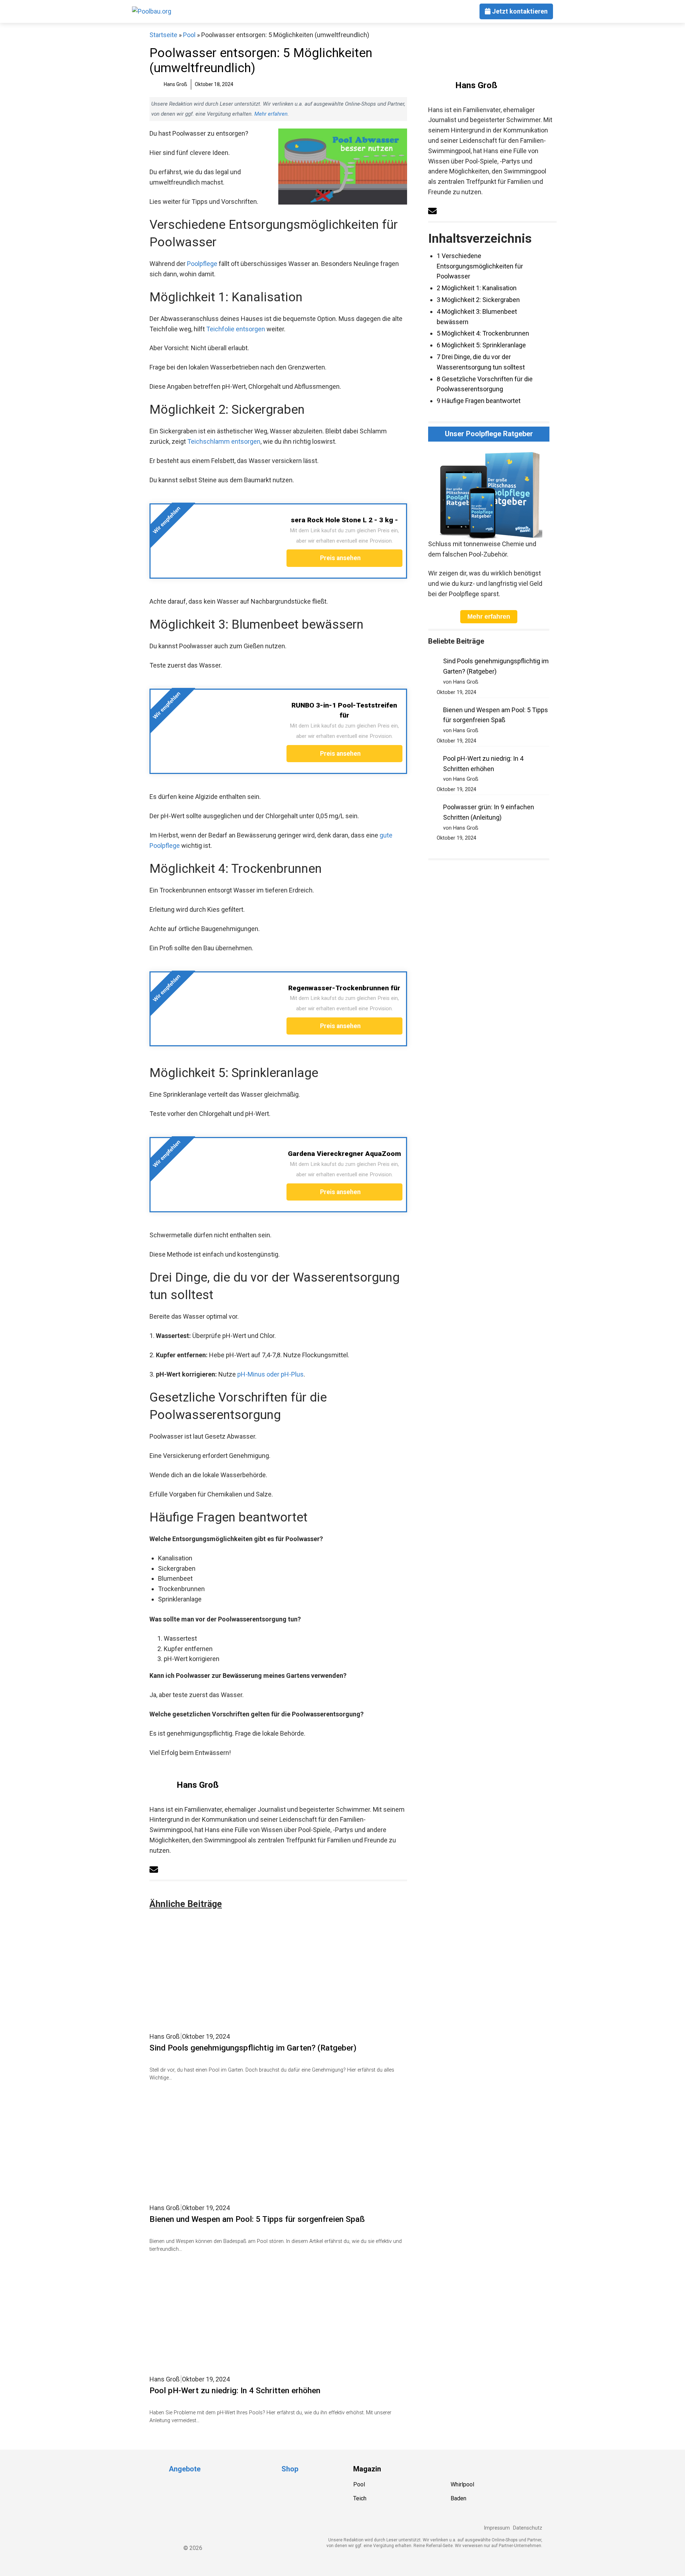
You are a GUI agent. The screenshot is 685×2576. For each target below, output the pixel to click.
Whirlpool (462, 2484)
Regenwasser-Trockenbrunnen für (344, 988)
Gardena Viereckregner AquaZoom (344, 1154)
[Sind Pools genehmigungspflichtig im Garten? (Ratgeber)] (239, 2024)
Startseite (163, 35)
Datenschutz (528, 2528)
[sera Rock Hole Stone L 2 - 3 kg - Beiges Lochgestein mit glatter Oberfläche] (211, 567)
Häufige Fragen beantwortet (479, 401)
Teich (360, 2498)
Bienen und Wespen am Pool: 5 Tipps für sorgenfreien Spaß (257, 2219)
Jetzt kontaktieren (519, 11)
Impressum (497, 2528)
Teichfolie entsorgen (236, 329)
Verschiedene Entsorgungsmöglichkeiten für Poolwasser (480, 266)
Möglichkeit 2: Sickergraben (478, 300)
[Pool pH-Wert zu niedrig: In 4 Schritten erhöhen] (239, 2367)
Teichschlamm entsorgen (224, 441)
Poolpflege (202, 264)
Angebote (185, 2469)
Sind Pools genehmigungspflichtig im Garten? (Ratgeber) (253, 2048)
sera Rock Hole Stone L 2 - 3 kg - (344, 520)
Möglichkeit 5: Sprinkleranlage (481, 345)
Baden (458, 2498)
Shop (290, 2469)
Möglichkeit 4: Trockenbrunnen (483, 333)
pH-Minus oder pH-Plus (270, 1374)
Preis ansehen (341, 558)
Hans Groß (198, 1785)
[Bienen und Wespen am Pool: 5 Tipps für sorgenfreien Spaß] (239, 2196)
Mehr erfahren (271, 114)
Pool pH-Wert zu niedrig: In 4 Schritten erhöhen (235, 2390)
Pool (189, 35)
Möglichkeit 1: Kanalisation (477, 288)
